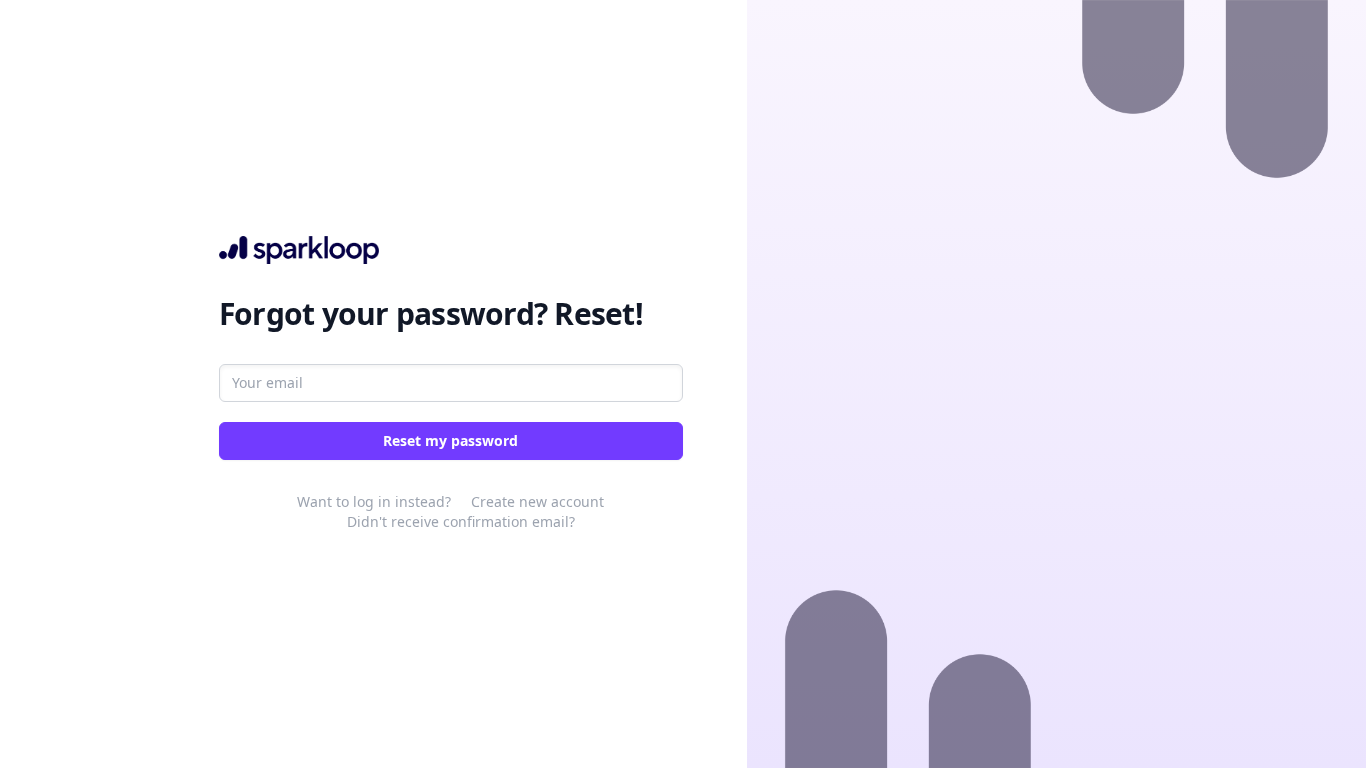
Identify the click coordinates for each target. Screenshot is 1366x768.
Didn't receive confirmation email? (461, 521)
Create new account (537, 501)
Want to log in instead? (374, 501)
